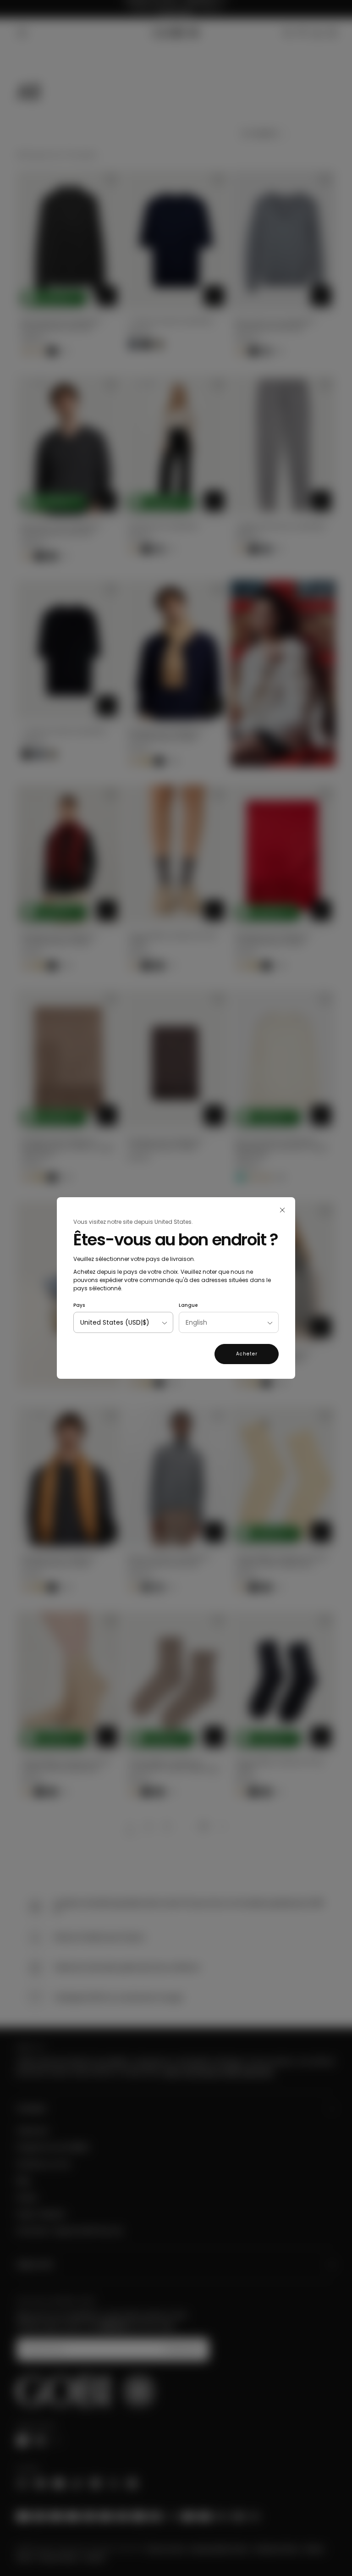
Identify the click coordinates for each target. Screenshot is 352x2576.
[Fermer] (282, 1210)
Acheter (247, 1354)
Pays (79, 1305)
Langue (188, 1305)
